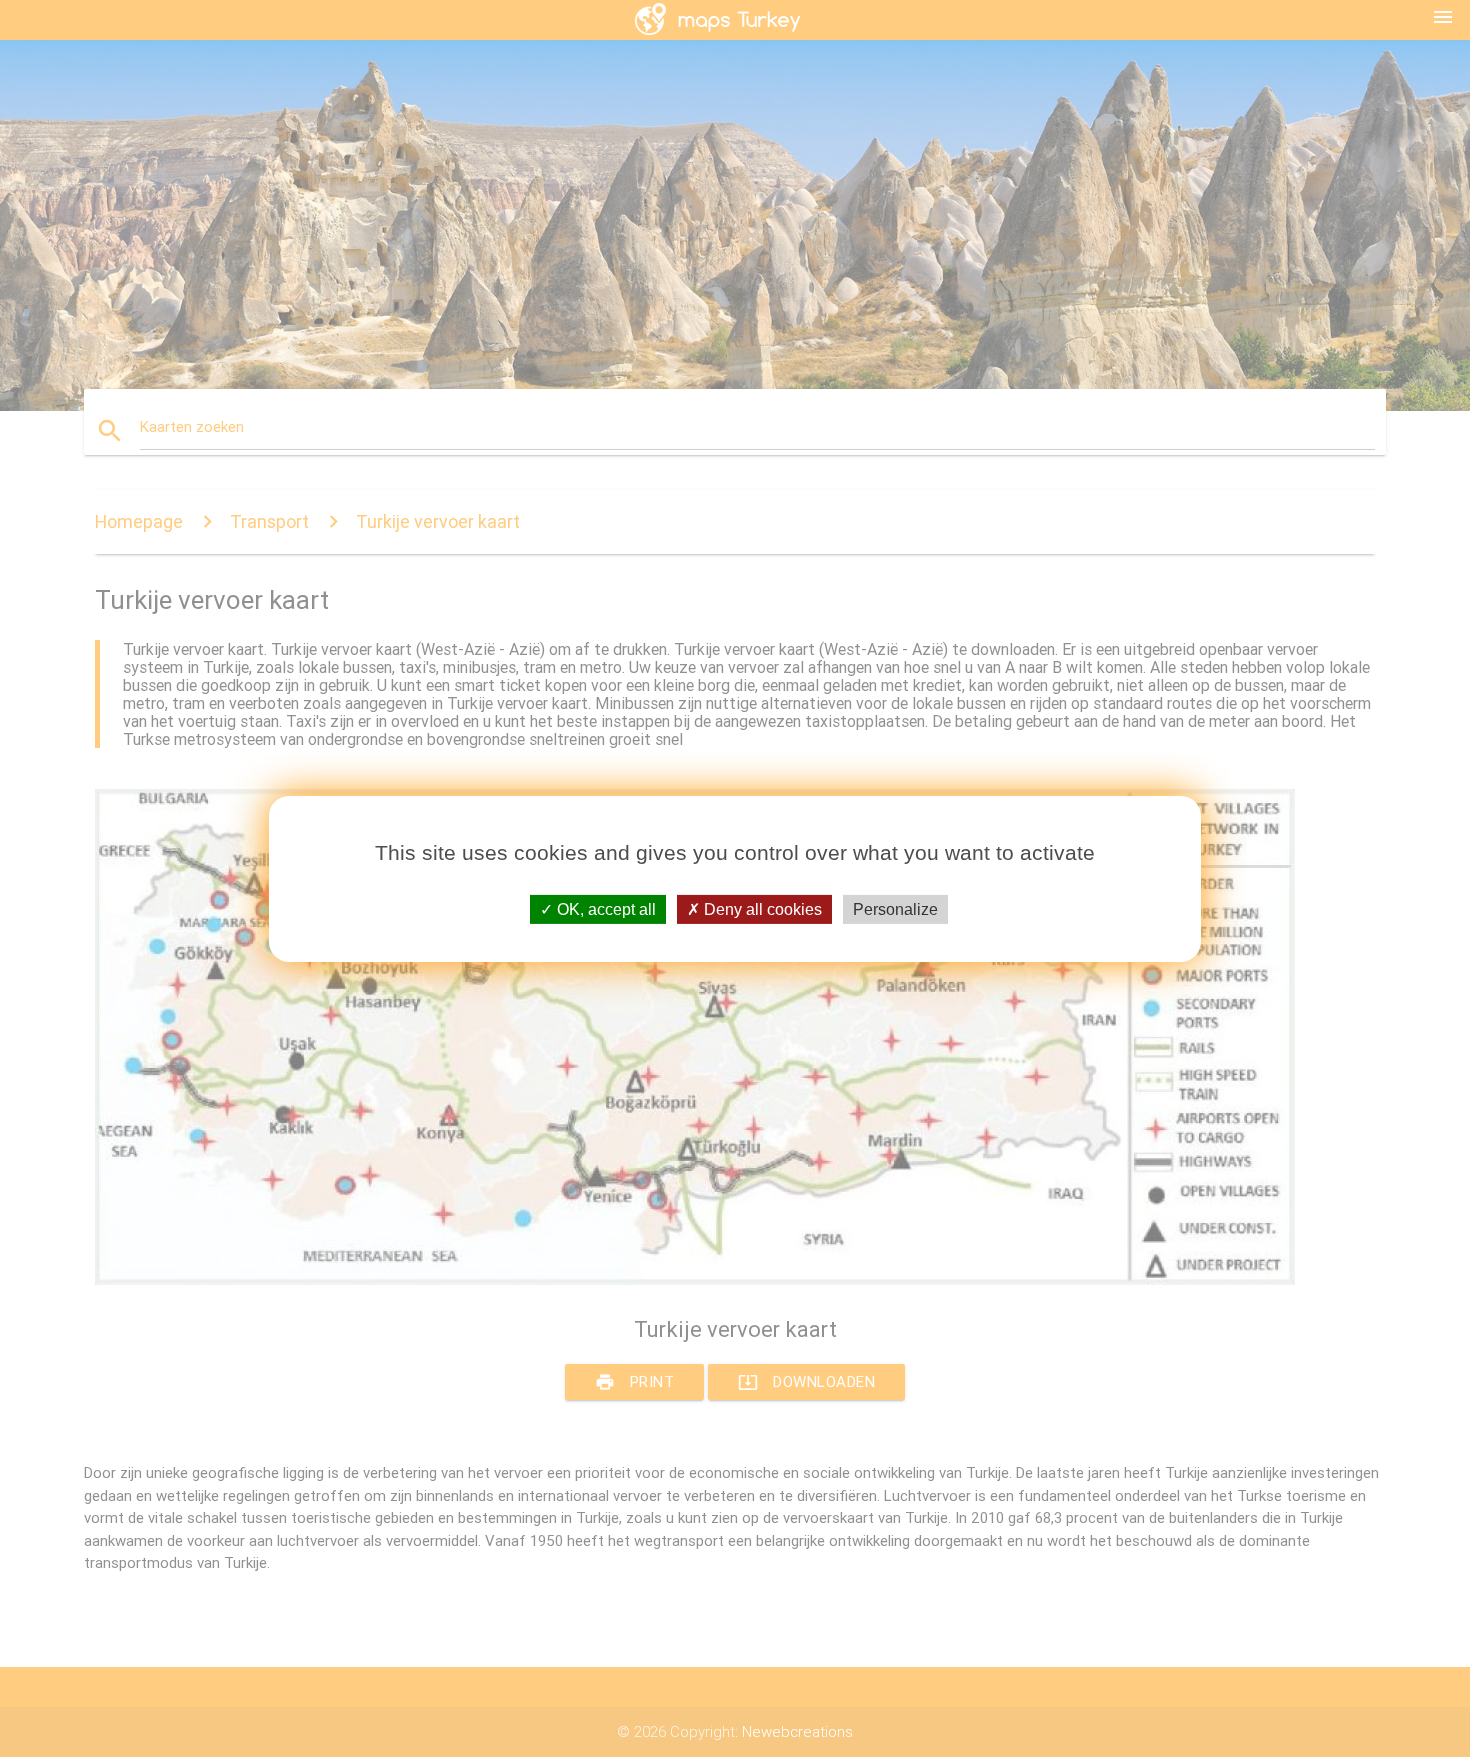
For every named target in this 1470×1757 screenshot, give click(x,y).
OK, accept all (604, 908)
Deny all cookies (761, 908)
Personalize (895, 908)
